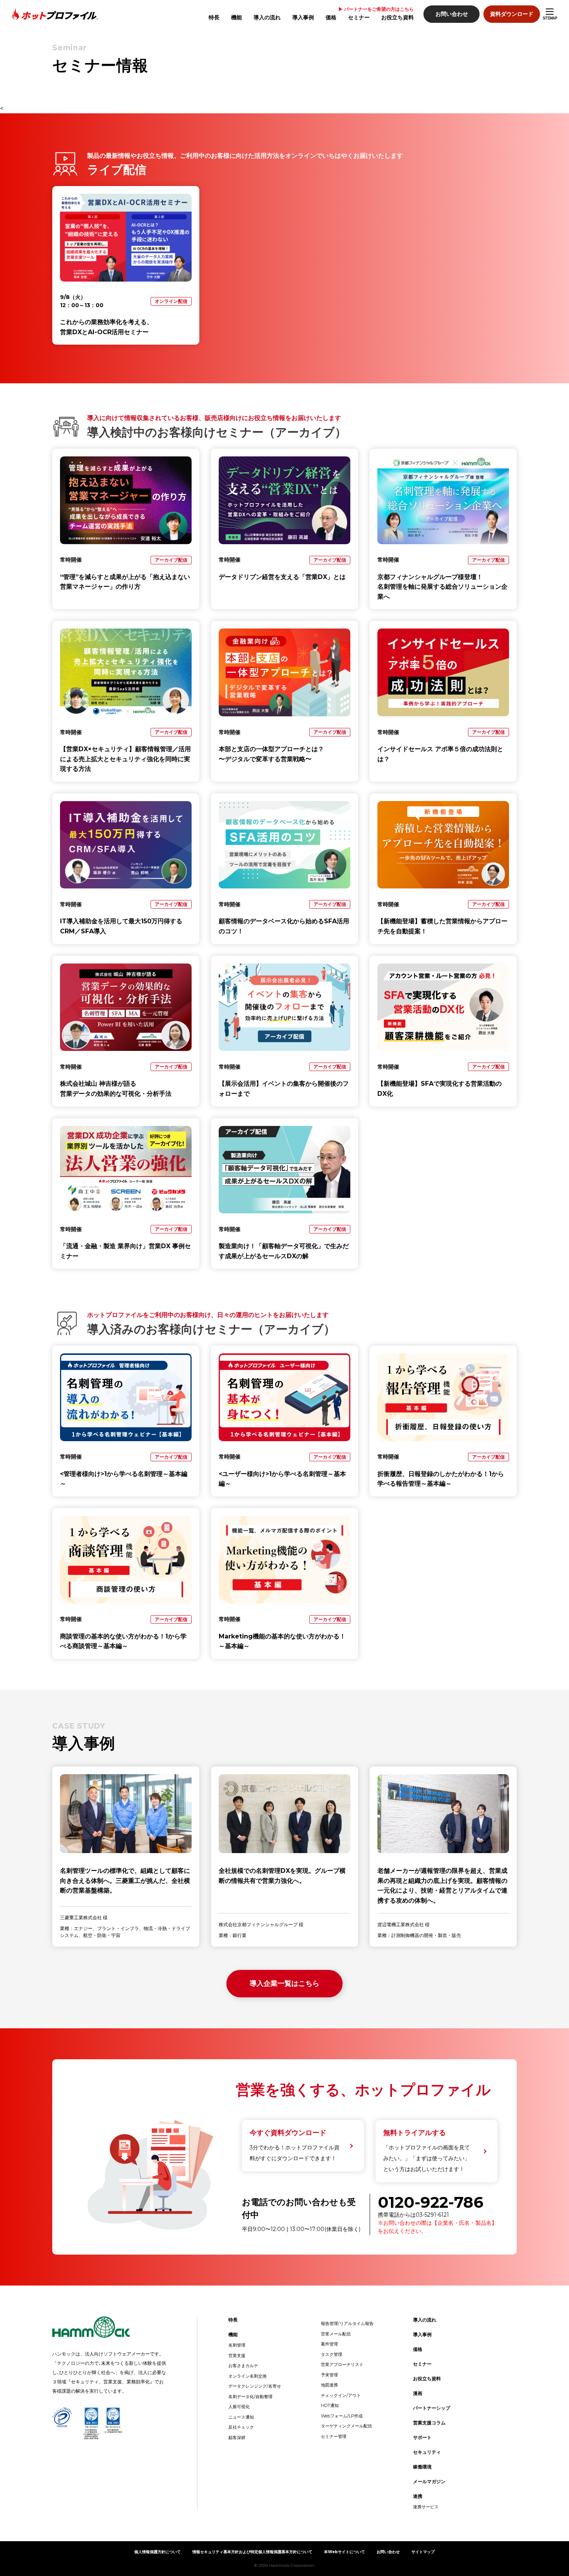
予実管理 (329, 2375)
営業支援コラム (429, 2423)
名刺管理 (237, 2345)
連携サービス (426, 2507)
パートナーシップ (432, 2408)
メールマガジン (429, 2481)
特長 (214, 17)
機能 (237, 17)
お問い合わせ (452, 14)
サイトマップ (423, 2552)
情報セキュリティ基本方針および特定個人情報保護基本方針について (252, 2552)
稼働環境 (422, 2467)
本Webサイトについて (344, 2552)
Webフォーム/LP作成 (342, 2416)
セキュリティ (427, 2452)
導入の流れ (267, 17)
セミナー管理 (334, 2436)
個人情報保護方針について (158, 2552)
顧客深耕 (237, 2438)
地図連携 (329, 2385)
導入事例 (303, 17)
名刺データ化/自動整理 (250, 2397)
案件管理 (329, 2344)
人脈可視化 (239, 2407)
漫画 (418, 2393)
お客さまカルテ (243, 2366)
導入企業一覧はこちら (284, 1983)
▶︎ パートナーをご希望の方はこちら (376, 9)
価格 (331, 17)
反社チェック (241, 2427)
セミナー (359, 17)
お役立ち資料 (398, 17)
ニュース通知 (241, 2417)
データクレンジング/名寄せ (255, 2386)
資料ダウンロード (512, 14)
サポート (422, 2437)
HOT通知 (330, 2405)
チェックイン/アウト (341, 2395)
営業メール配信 (336, 2334)
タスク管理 (332, 2354)
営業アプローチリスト (342, 2364)
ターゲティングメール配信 (346, 2426)
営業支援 (237, 2356)
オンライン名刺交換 (248, 2376)
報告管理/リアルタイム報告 (347, 2323)
